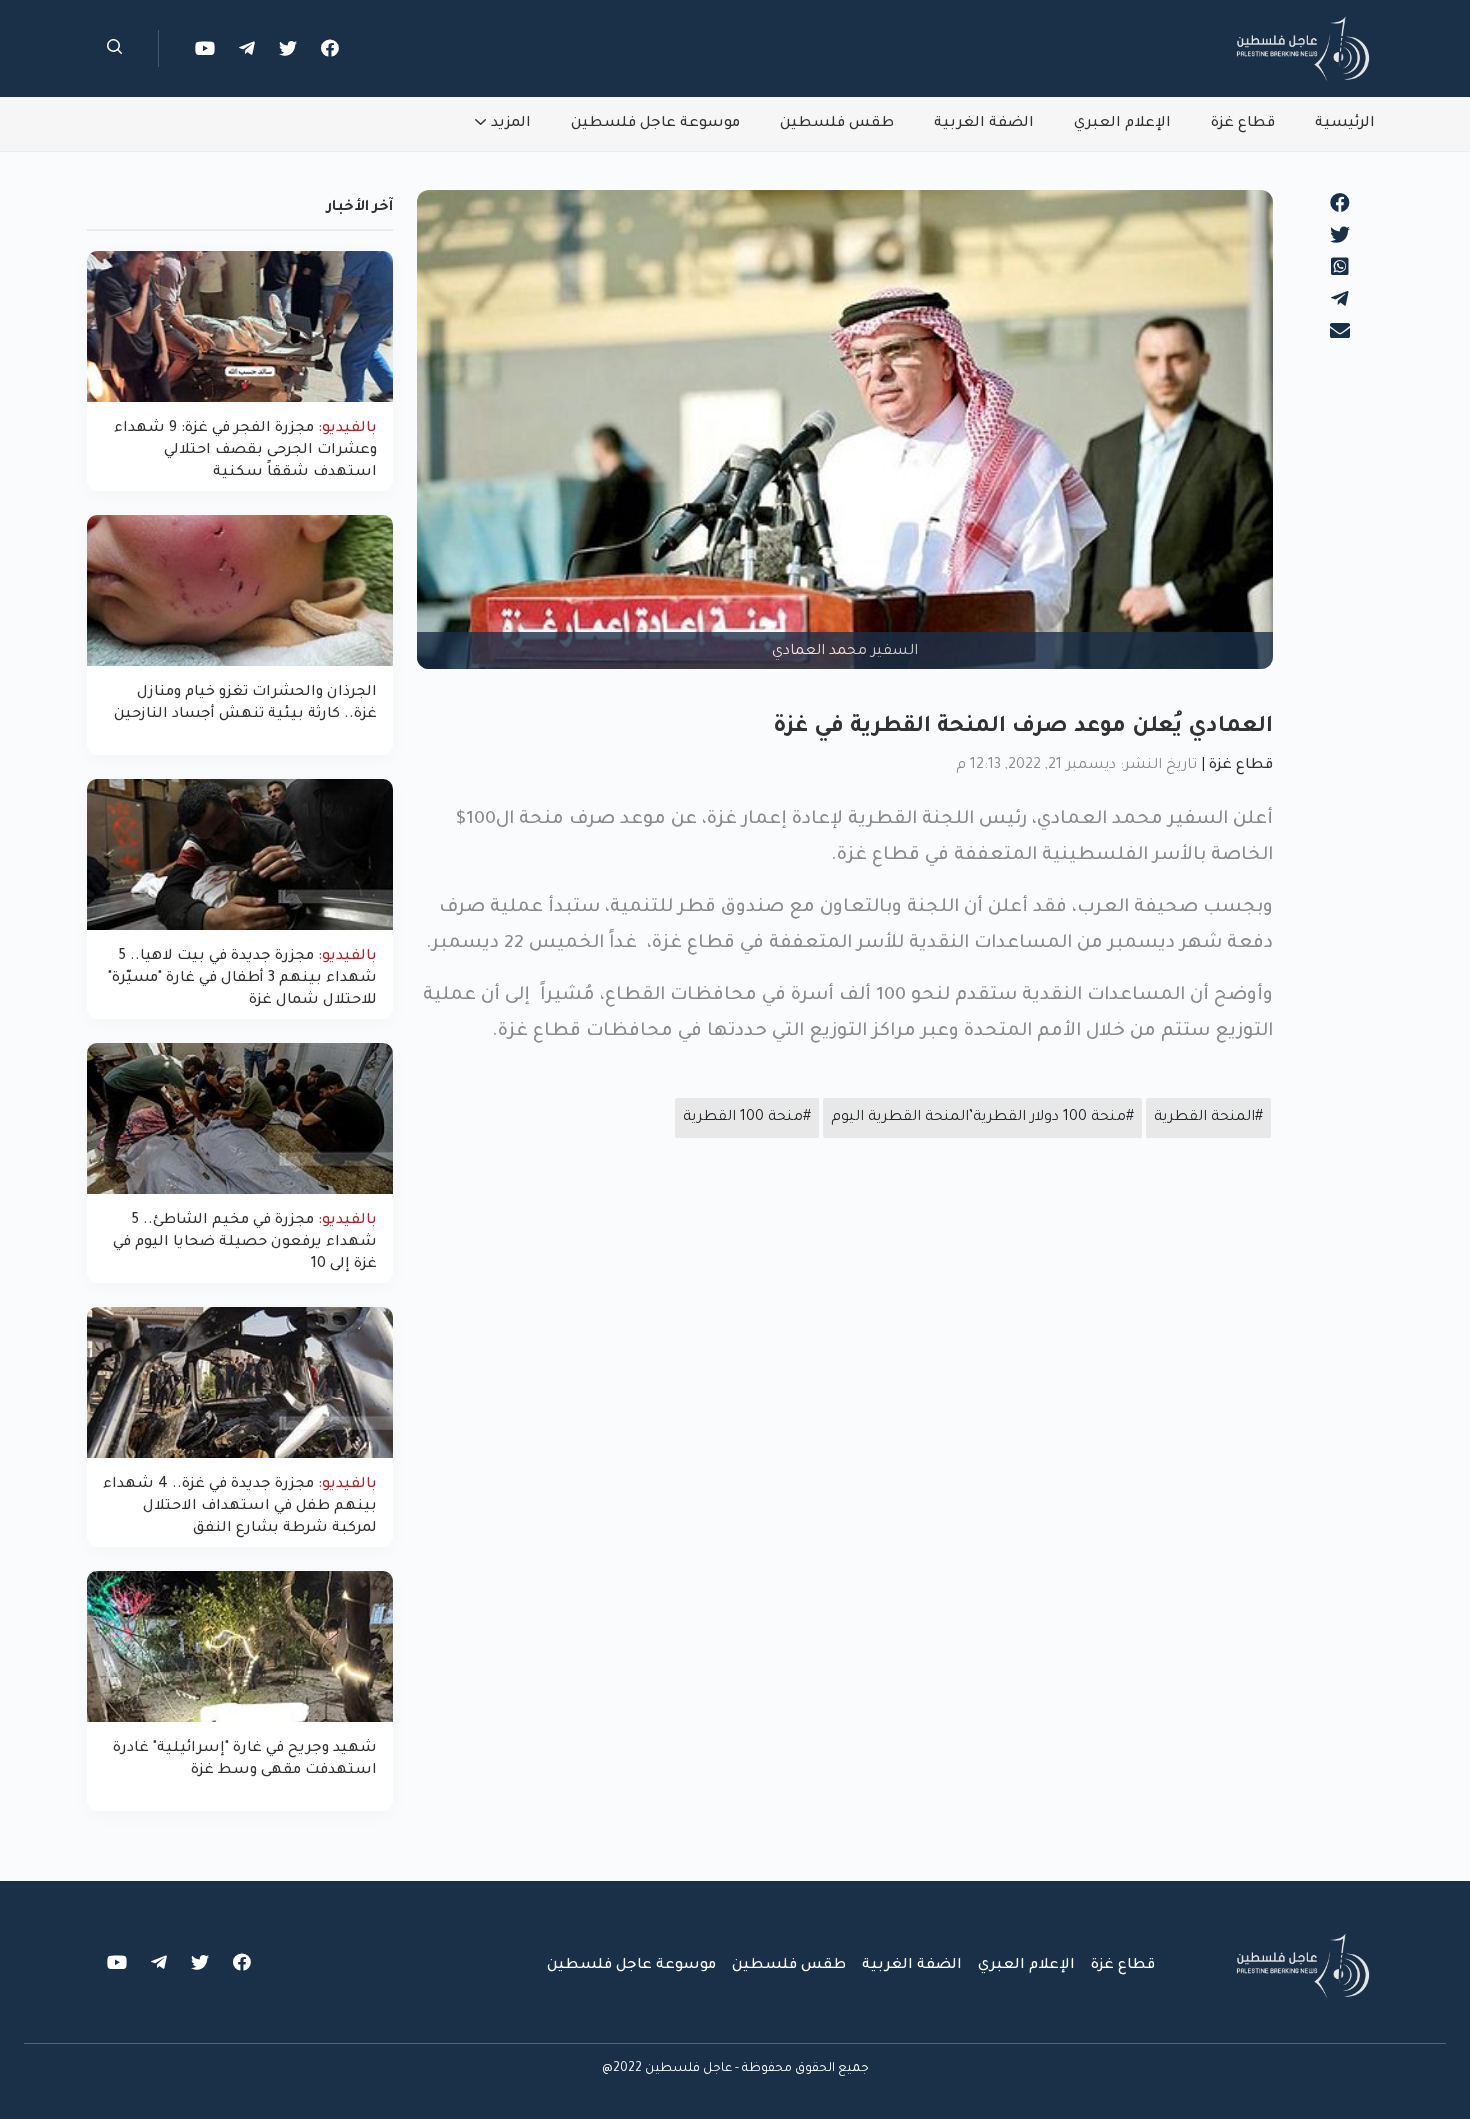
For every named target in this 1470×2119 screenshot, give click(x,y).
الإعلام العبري (1122, 124)
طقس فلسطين (837, 124)
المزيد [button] (511, 124)
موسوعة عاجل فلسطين (655, 124)
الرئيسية (1345, 124)
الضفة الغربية (984, 124)
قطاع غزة (1243, 124)
